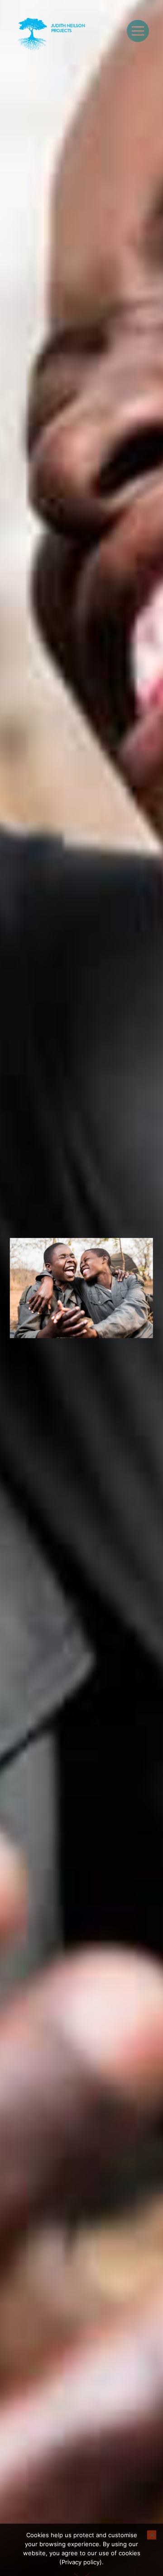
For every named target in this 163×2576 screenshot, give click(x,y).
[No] (152, 2535)
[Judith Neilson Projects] (52, 35)
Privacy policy (81, 2562)
